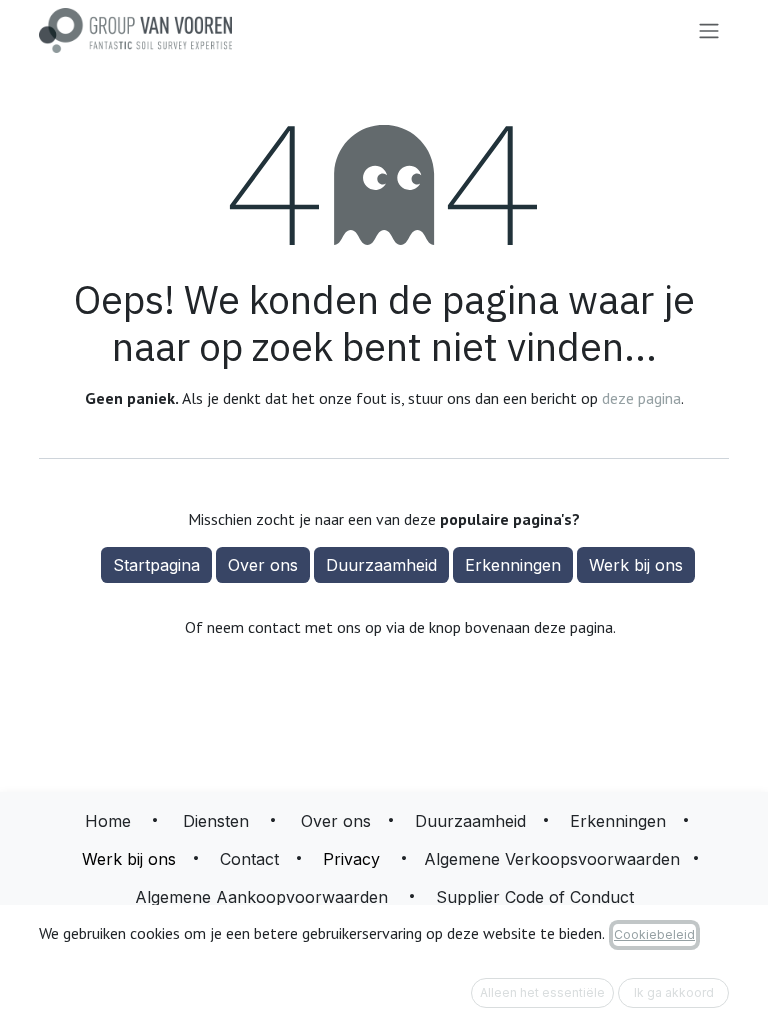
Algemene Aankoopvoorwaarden (261, 897)
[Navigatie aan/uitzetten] (709, 31)
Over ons (263, 565)
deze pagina (641, 398)
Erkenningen (513, 565)
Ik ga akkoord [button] (674, 992)
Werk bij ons (636, 565)
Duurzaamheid (381, 565)
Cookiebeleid (654, 934)
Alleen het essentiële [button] (542, 992)
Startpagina (156, 565)
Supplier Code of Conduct (535, 897)
